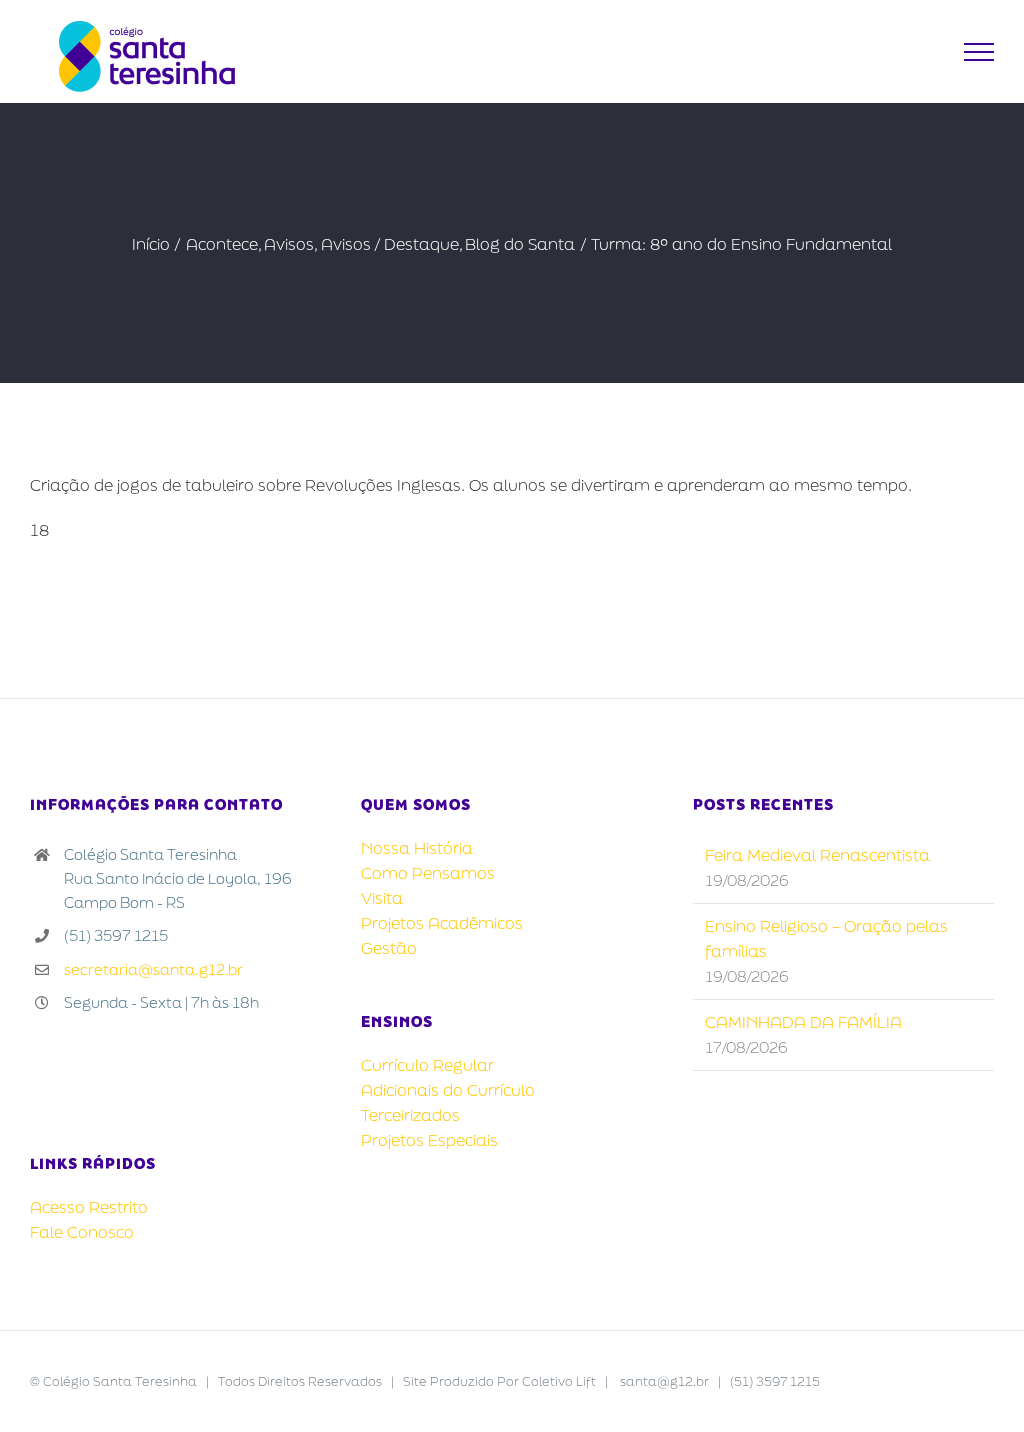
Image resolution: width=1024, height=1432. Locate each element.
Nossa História (417, 848)
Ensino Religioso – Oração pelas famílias (826, 938)
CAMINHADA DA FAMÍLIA (803, 1022)
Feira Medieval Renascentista (817, 855)
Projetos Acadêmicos (442, 923)
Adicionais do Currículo (448, 1090)
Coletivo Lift (559, 1381)
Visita (382, 898)
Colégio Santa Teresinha (120, 1381)
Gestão (389, 948)
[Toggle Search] (930, 51)
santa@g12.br (664, 1381)
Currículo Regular (427, 1065)
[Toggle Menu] (979, 52)
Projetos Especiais (429, 1140)
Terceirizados (410, 1115)
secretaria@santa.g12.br (153, 969)
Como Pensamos (428, 873)
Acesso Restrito (89, 1207)
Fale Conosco (82, 1232)
